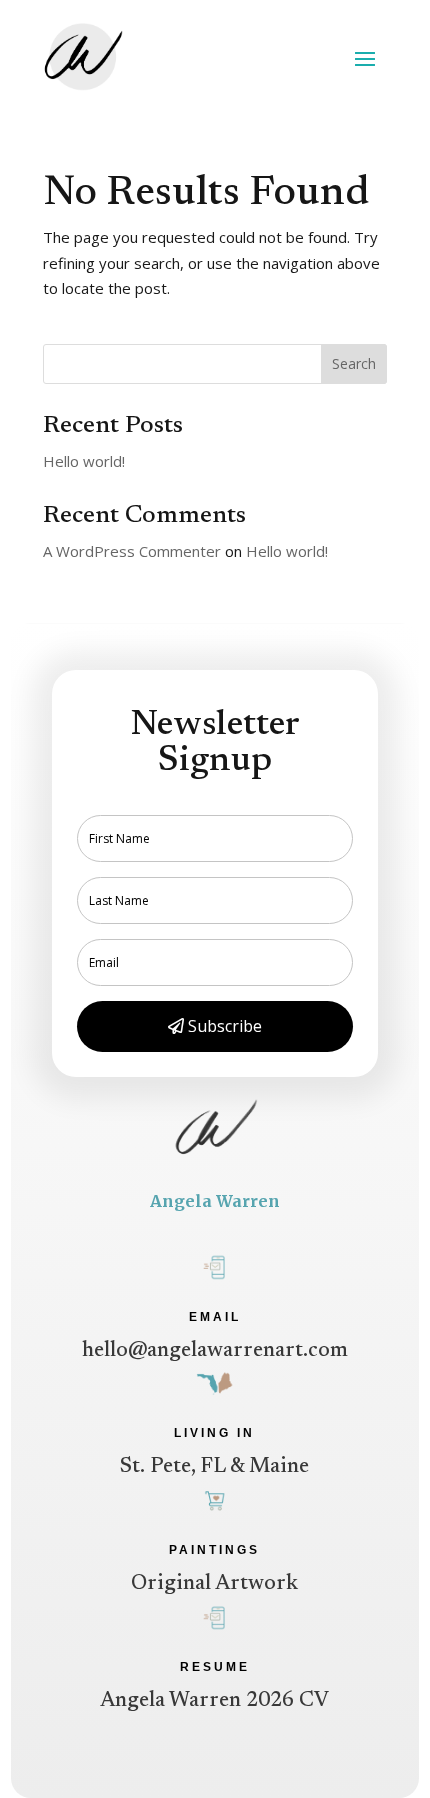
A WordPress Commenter (132, 551)
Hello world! (84, 461)
